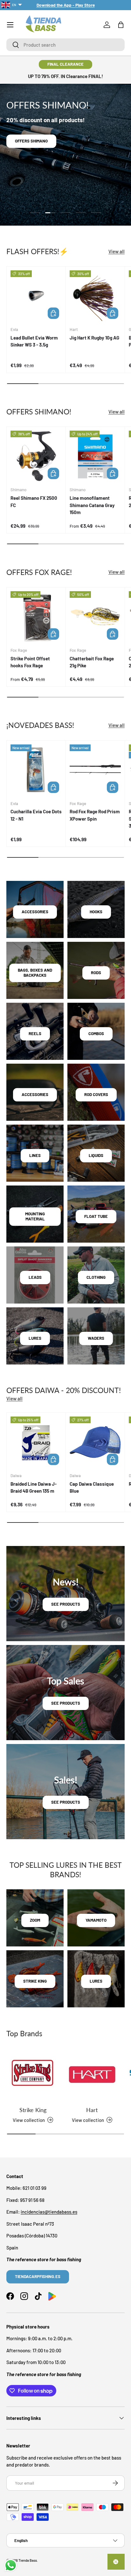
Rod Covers (96, 1094)
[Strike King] (33, 2075)
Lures (35, 1338)
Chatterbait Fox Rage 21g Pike (92, 662)
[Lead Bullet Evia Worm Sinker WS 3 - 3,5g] (36, 296)
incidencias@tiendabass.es (49, 2212)
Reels (35, 1034)
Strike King (33, 2110)
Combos (96, 1034)
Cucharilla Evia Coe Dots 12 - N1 (36, 815)
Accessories (35, 912)
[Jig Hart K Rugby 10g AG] (95, 296)
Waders (96, 1338)
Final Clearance (65, 64)
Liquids (96, 1155)
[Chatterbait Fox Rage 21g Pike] (95, 617)
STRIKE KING (35, 1981)
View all (117, 251)
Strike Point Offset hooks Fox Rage (30, 662)
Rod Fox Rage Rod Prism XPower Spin (95, 815)
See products (66, 1604)
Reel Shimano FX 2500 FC (34, 502)
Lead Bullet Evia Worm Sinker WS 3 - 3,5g (34, 341)
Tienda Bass (28, 2560)
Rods (96, 973)
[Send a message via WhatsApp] (11, 2565)
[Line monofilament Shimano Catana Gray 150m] (95, 456)
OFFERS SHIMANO (31, 141)
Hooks (96, 912)
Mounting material (35, 1216)
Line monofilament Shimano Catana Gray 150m (92, 505)
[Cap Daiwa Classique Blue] (95, 1442)
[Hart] (92, 2075)
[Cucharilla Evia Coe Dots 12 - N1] (36, 770)
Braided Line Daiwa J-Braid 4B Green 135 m (34, 1487)
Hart (92, 2110)
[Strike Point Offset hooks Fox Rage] (36, 617)
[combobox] (65, 45)
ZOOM (35, 1920)
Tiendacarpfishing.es (38, 2276)
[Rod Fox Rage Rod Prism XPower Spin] (95, 770)
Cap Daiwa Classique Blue (92, 1487)
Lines (35, 1155)
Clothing (96, 1277)
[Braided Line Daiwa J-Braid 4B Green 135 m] (36, 1442)
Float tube (96, 1216)
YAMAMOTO (96, 1920)
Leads (35, 1277)
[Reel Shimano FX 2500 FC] (36, 456)
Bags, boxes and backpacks (35, 973)
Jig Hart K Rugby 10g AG (94, 338)
